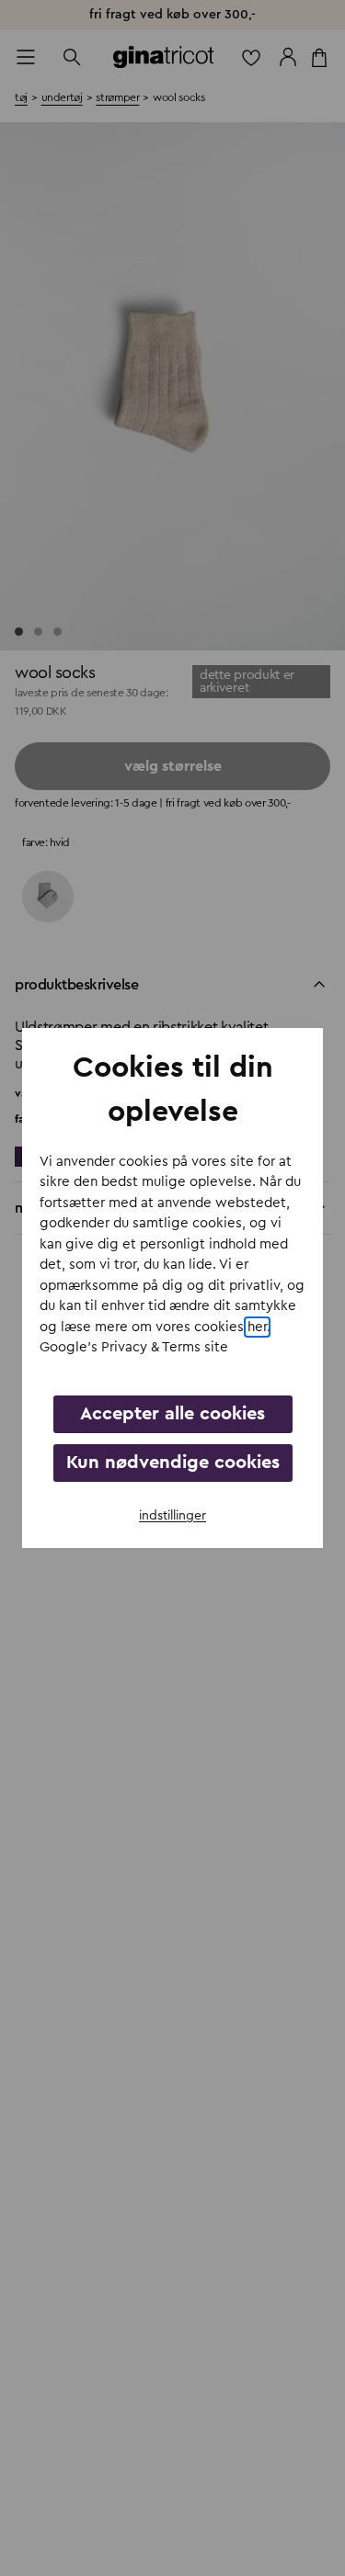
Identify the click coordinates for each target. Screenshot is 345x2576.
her (257, 1327)
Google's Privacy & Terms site (134, 1347)
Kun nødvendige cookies (173, 1463)
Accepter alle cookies (172, 1414)
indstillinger (172, 1516)
